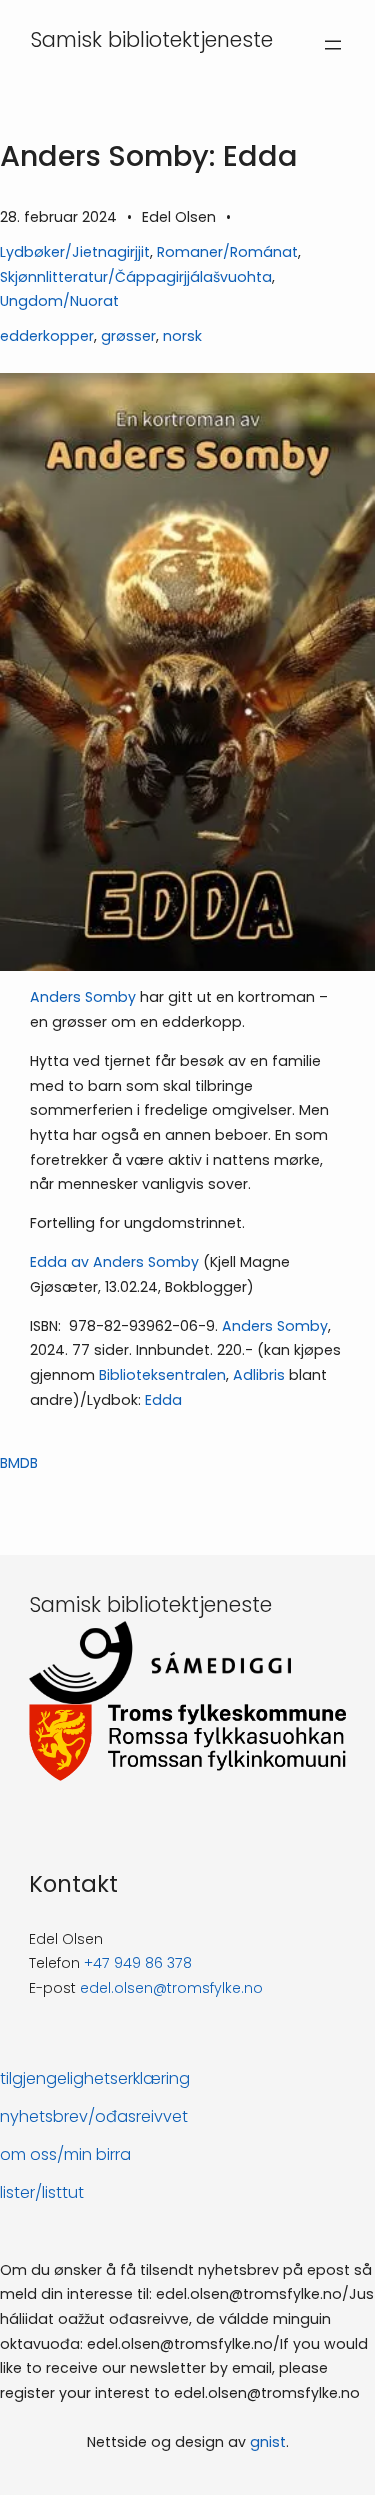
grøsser (128, 336)
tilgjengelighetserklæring (95, 2078)
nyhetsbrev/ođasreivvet (94, 2116)
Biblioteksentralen (162, 1375)
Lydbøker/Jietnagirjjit (75, 252)
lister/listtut (42, 2192)
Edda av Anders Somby (114, 1262)
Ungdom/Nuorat (59, 301)
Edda (163, 1400)
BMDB (19, 1463)
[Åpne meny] (333, 45)
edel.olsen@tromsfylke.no (171, 1988)
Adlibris (259, 1375)
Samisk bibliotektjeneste (151, 39)
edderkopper (47, 336)
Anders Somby (83, 997)
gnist (268, 2442)
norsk (182, 336)
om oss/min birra (65, 2154)
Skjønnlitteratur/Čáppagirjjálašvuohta (136, 277)
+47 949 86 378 (138, 1963)
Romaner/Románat (227, 252)
